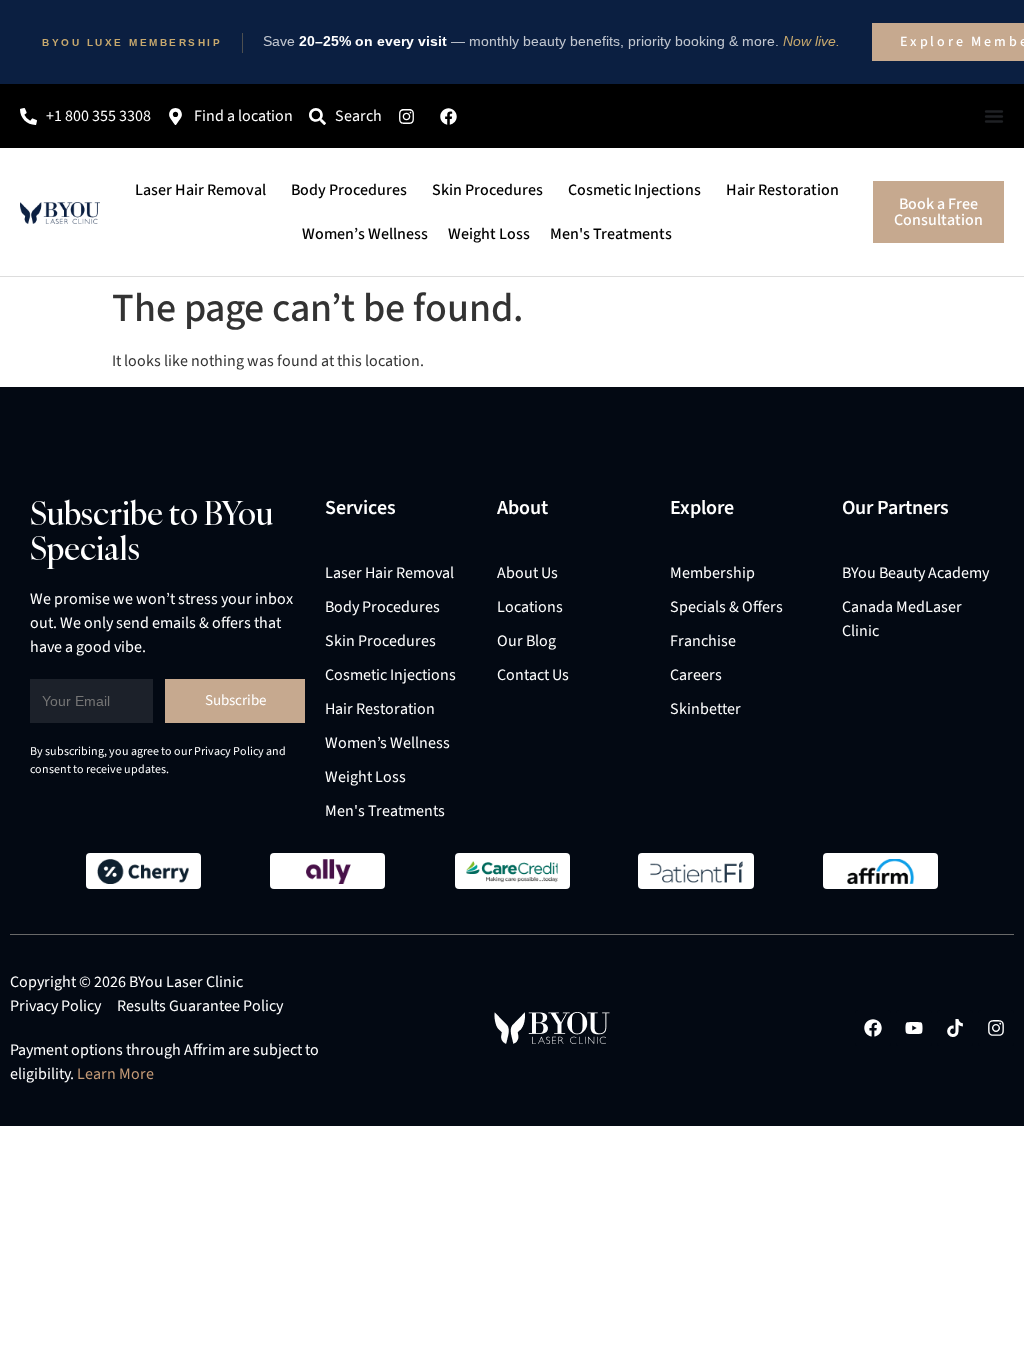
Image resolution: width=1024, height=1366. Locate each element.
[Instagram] (996, 1028)
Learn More (115, 1074)
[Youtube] (914, 1028)
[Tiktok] (955, 1028)
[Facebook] (873, 1028)
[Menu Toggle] (994, 116)
